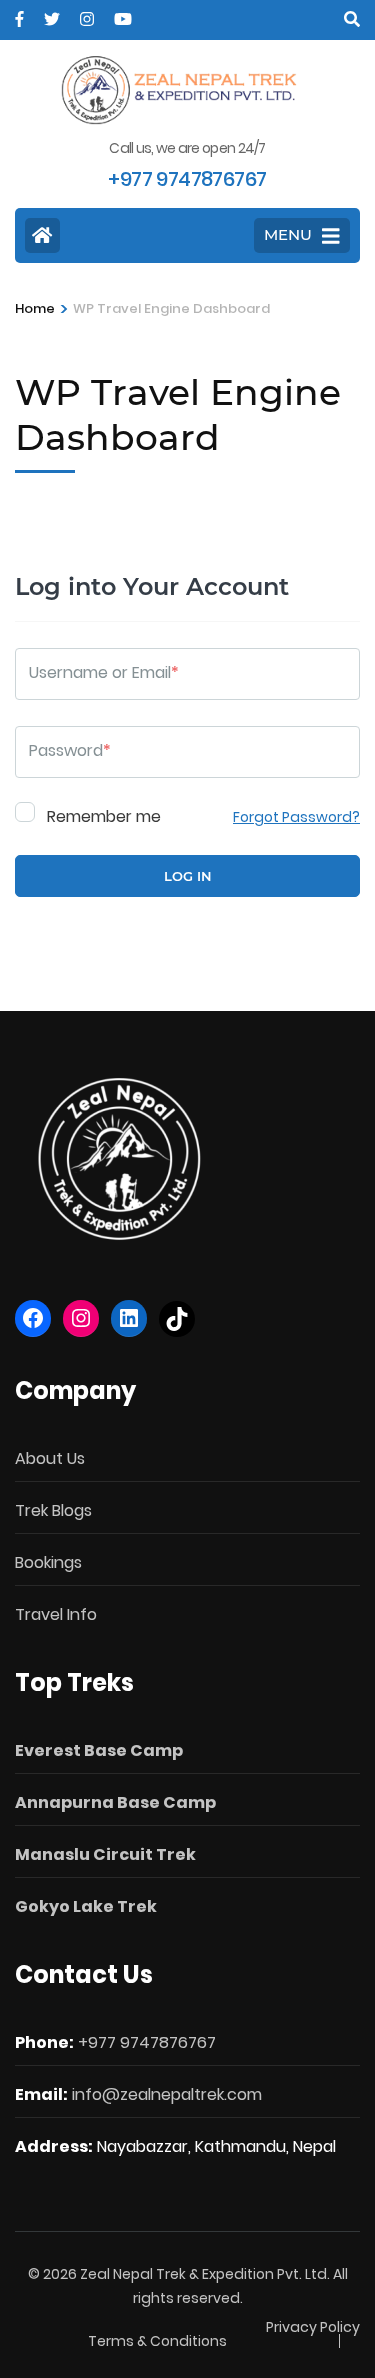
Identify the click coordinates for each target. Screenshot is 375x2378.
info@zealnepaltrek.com (167, 2094)
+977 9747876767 (147, 2042)
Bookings (48, 1562)
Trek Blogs (53, 1510)
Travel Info (56, 1614)
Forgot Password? (296, 817)
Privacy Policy (313, 2327)
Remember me (102, 815)
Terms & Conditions (157, 2341)
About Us (50, 1458)
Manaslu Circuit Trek (105, 1854)
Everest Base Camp (99, 1750)
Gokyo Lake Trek (86, 1906)
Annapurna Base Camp (115, 1802)
